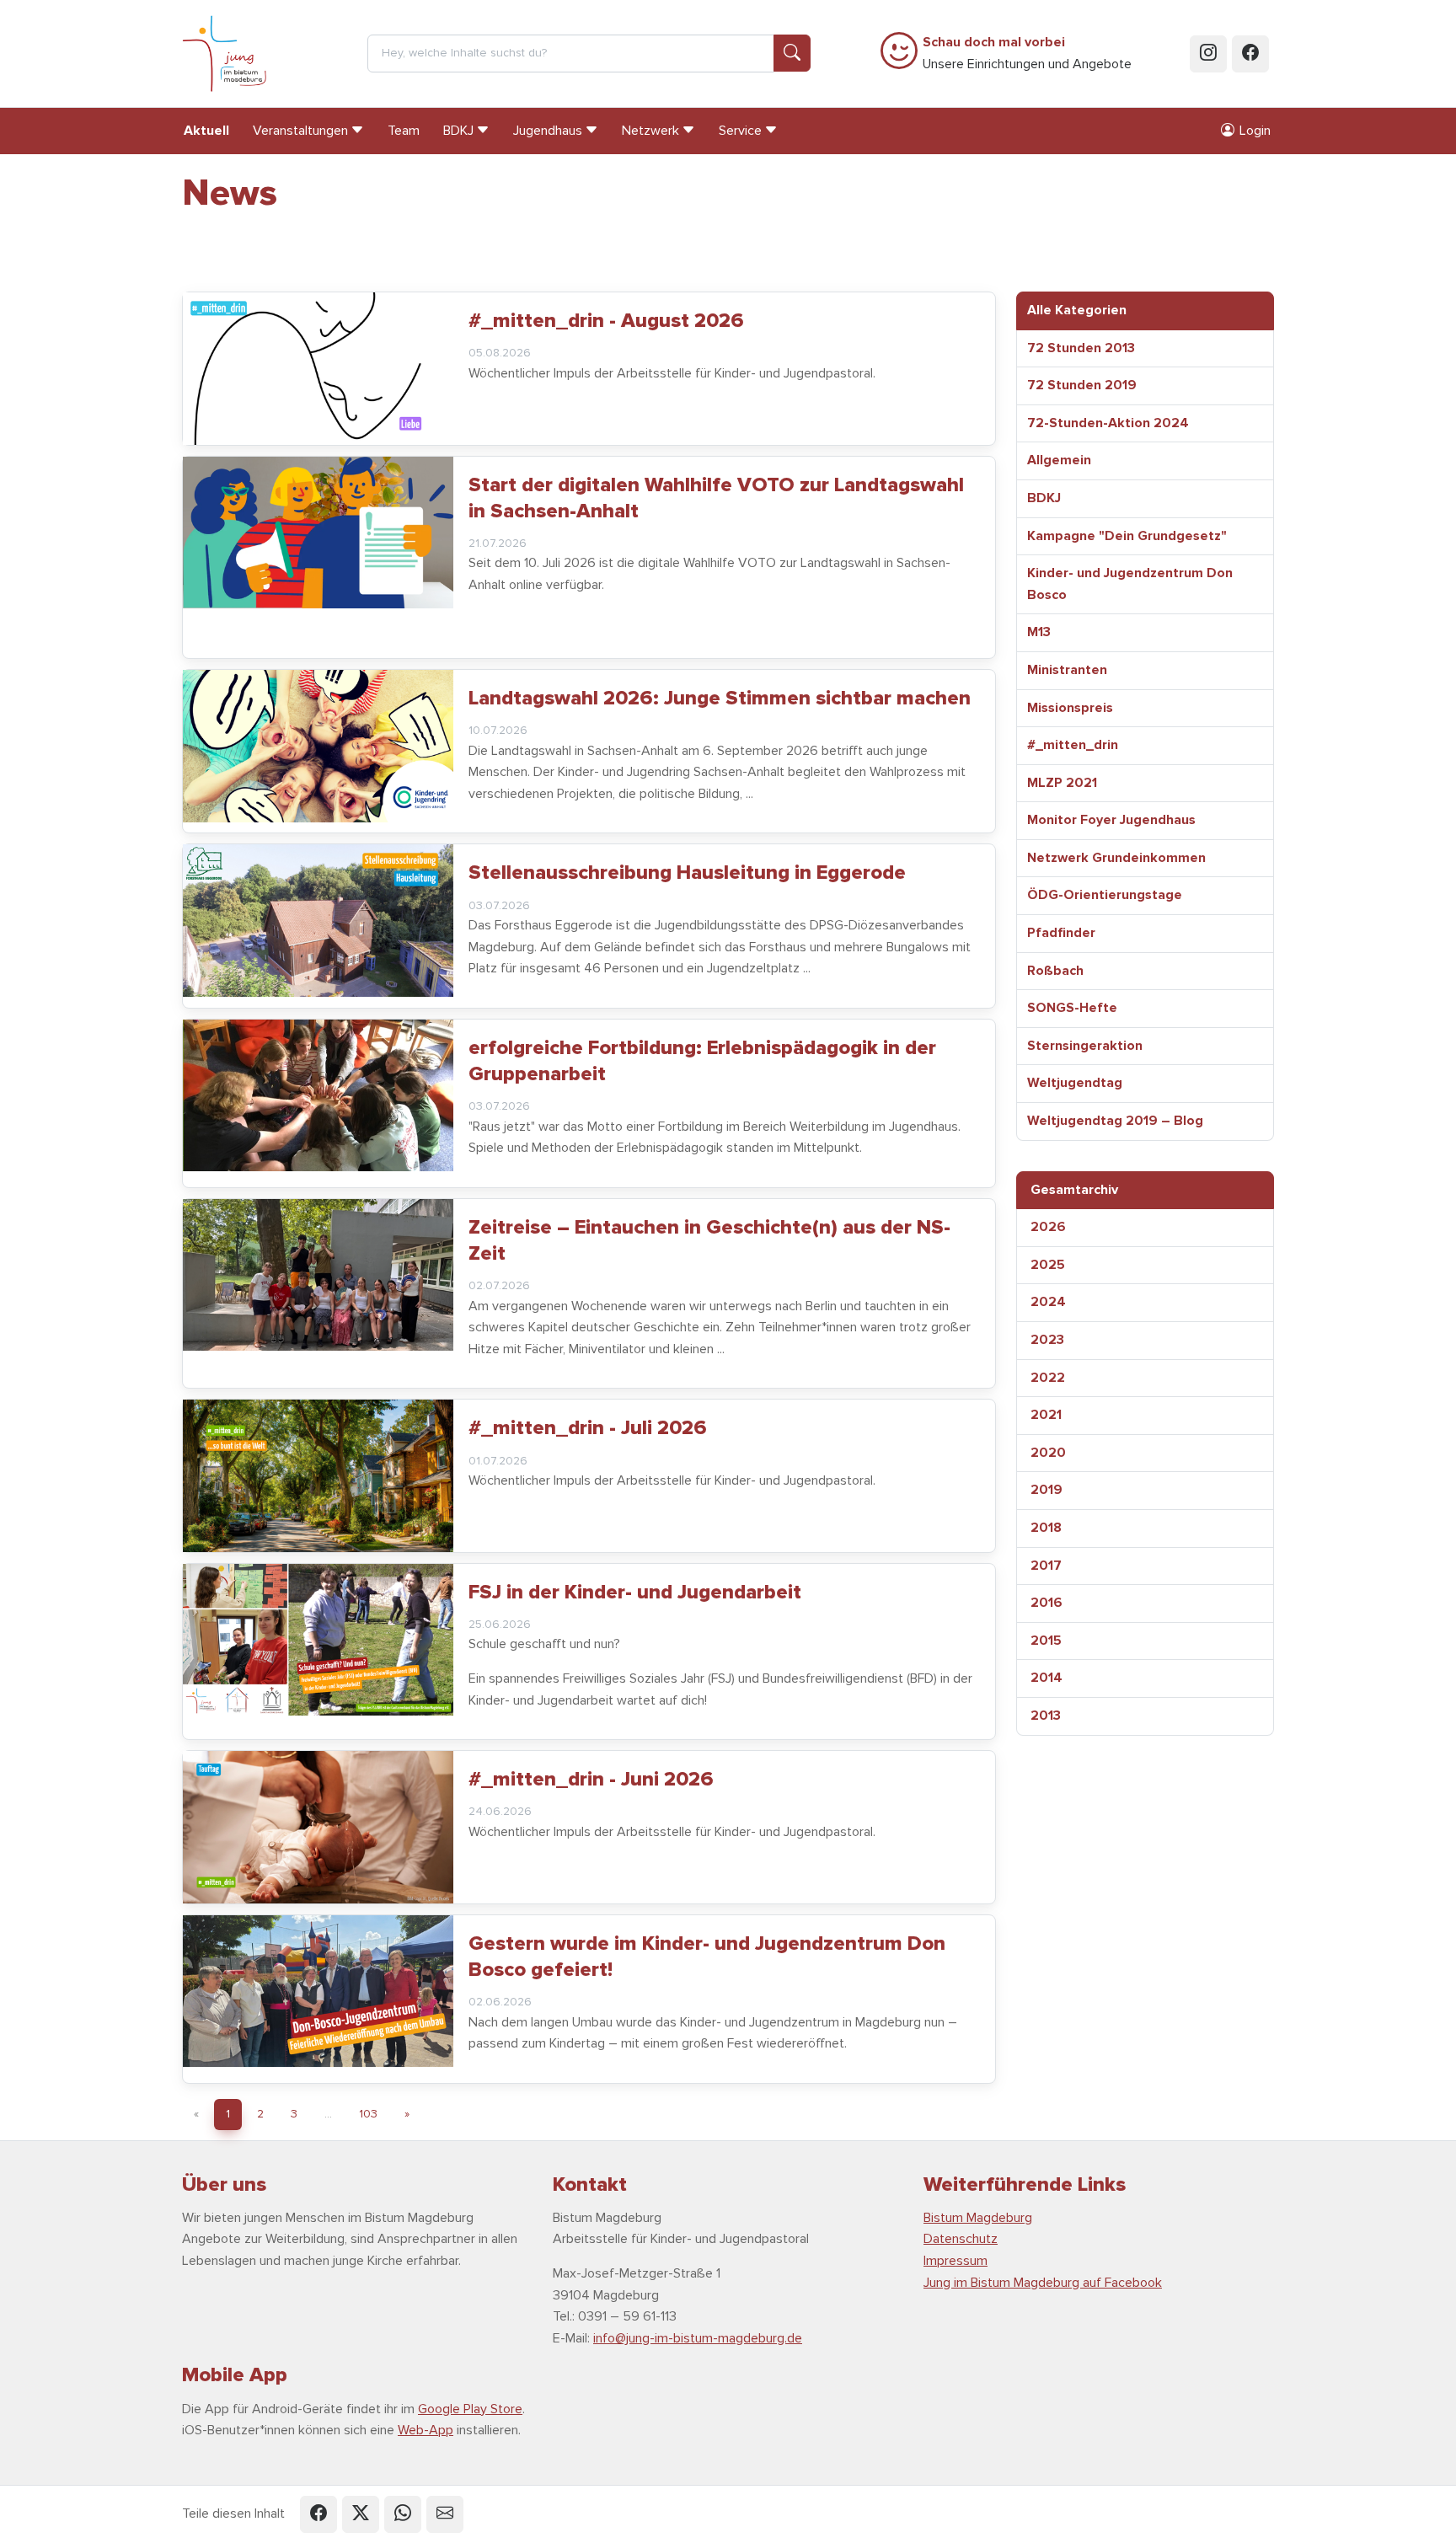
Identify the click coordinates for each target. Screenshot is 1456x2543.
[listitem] (1145, 1191)
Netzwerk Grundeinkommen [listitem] (1116, 858)
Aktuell (206, 131)
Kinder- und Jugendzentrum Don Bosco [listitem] (1130, 584)
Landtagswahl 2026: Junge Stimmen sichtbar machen (720, 698)
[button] (318, 2514)
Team (404, 131)
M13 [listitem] (1039, 632)
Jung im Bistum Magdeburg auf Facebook (1043, 2283)
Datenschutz (961, 2239)
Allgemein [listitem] (1059, 460)
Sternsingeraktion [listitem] (1085, 1046)
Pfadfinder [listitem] (1061, 933)
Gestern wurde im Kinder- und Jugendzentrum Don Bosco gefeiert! (707, 1957)
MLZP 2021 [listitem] (1062, 783)
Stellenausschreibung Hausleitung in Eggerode (687, 873)
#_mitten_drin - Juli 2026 (588, 1428)
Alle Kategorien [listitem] (1077, 310)
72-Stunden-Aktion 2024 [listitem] (1108, 423)
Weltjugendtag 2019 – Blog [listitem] (1115, 1121)
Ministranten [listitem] (1067, 670)
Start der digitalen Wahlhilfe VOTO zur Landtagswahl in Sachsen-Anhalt (716, 498)
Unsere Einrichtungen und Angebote (1027, 53)
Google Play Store (470, 2409)
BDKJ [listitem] (1044, 498)
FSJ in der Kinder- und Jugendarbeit (635, 1592)
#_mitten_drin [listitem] (1073, 745)
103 (368, 2114)
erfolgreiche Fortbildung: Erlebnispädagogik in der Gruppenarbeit (702, 1061)
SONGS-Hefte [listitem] (1072, 1008)
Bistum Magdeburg (978, 2218)
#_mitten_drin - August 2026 (606, 321)
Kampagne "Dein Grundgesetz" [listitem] (1127, 536)
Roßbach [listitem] (1055, 971)
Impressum (955, 2261)
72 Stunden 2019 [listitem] (1082, 385)
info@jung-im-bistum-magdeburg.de (698, 2338)
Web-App (426, 2430)
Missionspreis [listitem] (1070, 708)
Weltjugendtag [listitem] (1075, 1083)
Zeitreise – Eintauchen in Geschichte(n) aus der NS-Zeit (709, 1240)
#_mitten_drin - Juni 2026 (591, 1779)
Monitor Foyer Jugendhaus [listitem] (1111, 820)
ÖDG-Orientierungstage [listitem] (1105, 895)
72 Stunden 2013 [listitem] (1081, 348)
